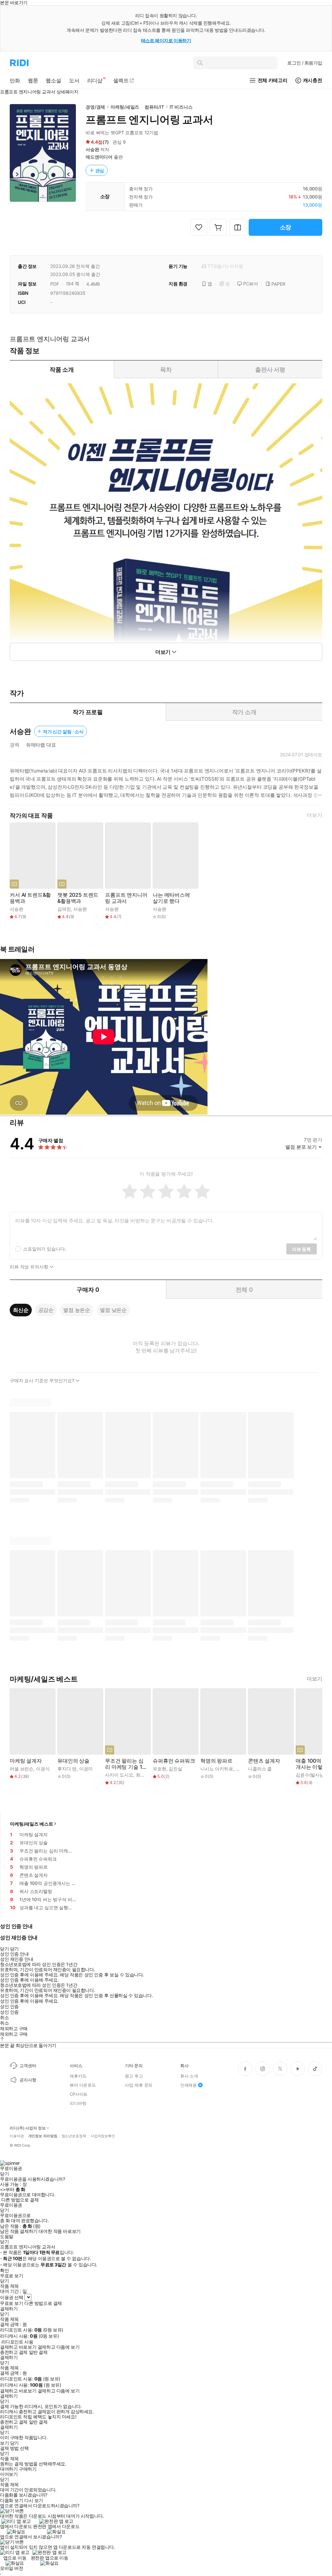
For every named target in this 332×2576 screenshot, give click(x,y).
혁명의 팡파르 (216, 1761)
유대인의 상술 (73, 1761)
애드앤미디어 (99, 157)
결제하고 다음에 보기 (59, 2347)
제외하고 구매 (14, 2029)
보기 (4, 2443)
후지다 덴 (67, 1769)
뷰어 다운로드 (83, 2085)
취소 (4, 2018)
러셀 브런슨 (22, 1769)
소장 (286, 227)
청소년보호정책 (74, 2136)
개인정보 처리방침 (43, 2136)
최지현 (143, 1775)
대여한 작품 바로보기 (59, 2231)
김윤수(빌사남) (311, 1775)
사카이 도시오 (119, 1775)
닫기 (14, 2443)
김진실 (175, 1769)
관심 (100, 170)
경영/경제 (95, 107)
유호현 (160, 1769)
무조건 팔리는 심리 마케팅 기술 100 (125, 1764)
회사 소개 (189, 2076)
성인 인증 (9, 2007)
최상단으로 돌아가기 (36, 2045)
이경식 (43, 1769)
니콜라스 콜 (260, 1769)
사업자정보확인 (103, 2136)
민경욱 (243, 1769)
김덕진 (64, 909)
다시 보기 (34, 2500)
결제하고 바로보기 (18, 2347)
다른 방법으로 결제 (20, 2200)
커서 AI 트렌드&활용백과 (30, 898)
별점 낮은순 (113, 1310)
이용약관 (17, 2136)
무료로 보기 (12, 2303)
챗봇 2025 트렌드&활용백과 (78, 898)
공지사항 (28, 2080)
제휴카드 (78, 2076)
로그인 (305, 63)
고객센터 (28, 2066)
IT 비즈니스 (181, 107)
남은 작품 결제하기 (19, 2231)
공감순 (46, 1310)
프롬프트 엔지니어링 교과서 (126, 898)
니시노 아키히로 (217, 1769)
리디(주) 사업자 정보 (28, 2128)
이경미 (86, 1769)
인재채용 (189, 2085)
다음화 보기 (12, 2500)
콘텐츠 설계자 (264, 1761)
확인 (4, 2270)
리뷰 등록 (302, 1249)
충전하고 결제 (14, 2352)
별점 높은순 (77, 1310)
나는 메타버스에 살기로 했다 (171, 898)
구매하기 (28, 2469)
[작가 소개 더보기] (166, 785)
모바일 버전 (12, 2568)
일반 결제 (38, 2352)
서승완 (92, 149)
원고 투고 (134, 2076)
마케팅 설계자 (26, 1761)
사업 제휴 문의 (139, 2085)
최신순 (21, 1310)
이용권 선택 (12, 2297)
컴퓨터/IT (154, 107)
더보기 (314, 815)
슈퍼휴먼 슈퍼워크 (174, 1761)
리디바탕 (78, 2103)
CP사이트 (79, 2094)
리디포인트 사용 (17, 2342)
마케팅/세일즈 (125, 107)
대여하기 (9, 2469)
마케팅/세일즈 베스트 (31, 1824)
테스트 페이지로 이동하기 (166, 40)
